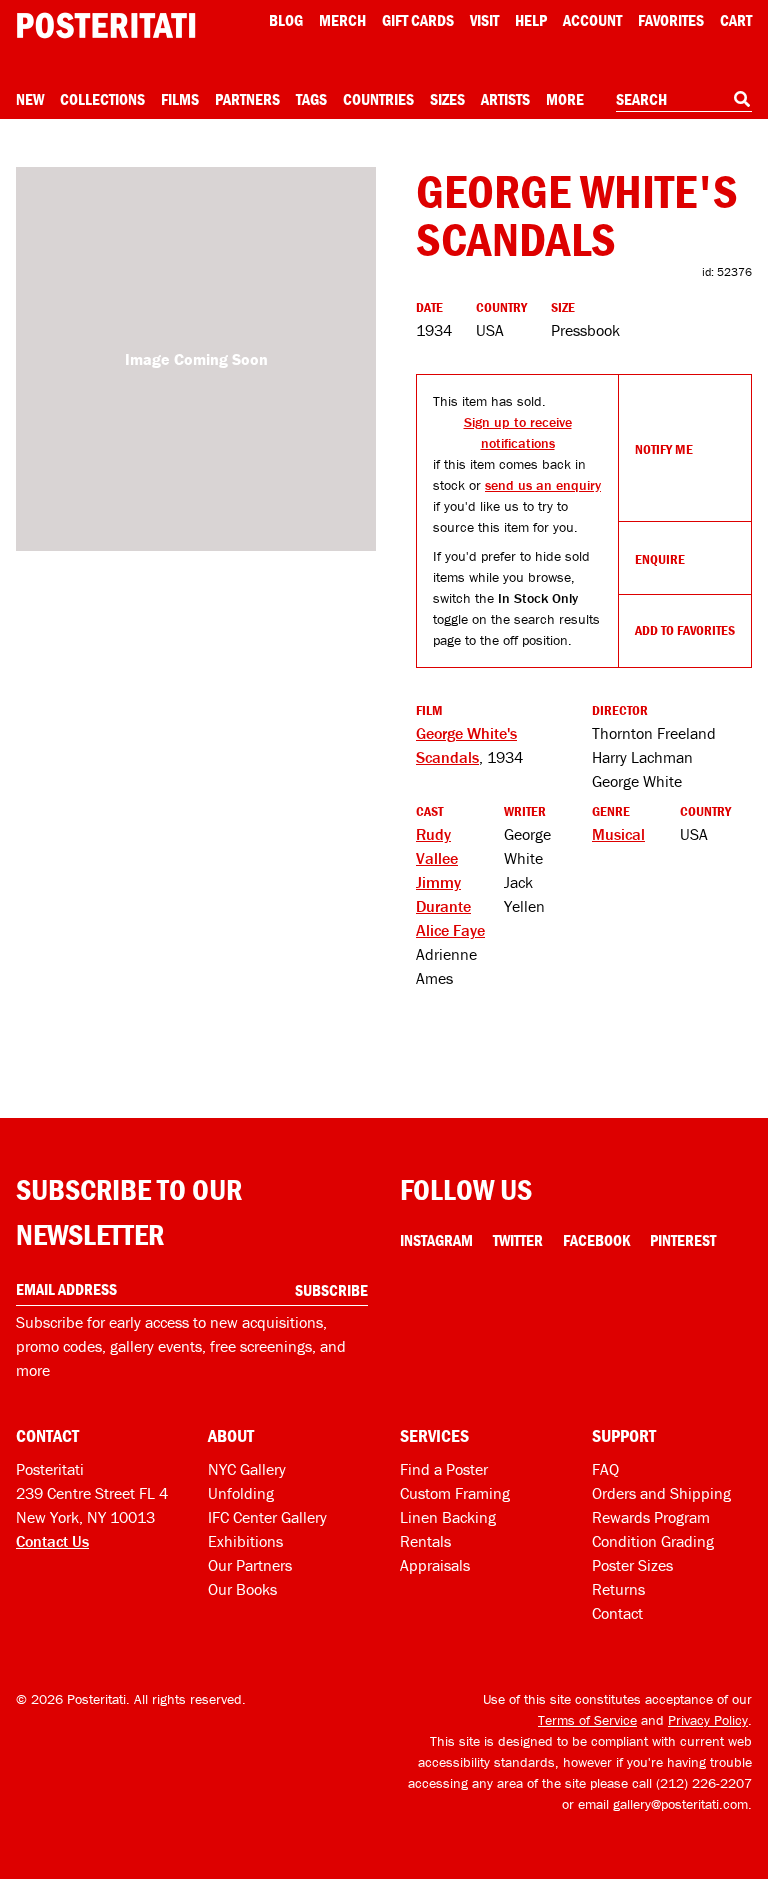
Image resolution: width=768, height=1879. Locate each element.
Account (592, 20)
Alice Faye (450, 930)
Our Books (242, 1589)
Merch (342, 20)
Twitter (518, 1240)
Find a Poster (444, 1469)
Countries (378, 99)
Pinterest (683, 1240)
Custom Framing (455, 1493)
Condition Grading (653, 1541)
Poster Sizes (632, 1565)
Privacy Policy (708, 1720)
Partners (247, 99)
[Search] (742, 99)
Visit (484, 20)
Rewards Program (651, 1517)
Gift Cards (418, 20)
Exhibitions (245, 1541)
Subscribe (331, 1290)
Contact (617, 1613)
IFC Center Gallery (267, 1517)
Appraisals (435, 1565)
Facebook (596, 1240)
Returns (618, 1589)
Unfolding (241, 1493)
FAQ (605, 1469)
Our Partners (250, 1565)
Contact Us (52, 1541)
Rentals (425, 1541)
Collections (102, 99)
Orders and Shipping (661, 1493)
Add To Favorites (685, 630)
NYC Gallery (247, 1469)
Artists (505, 99)
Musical (618, 834)
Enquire (660, 559)
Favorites (671, 20)
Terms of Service (587, 1720)
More (565, 99)
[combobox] (684, 100)
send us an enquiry (543, 485)
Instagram (436, 1240)
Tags (311, 99)
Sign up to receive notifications (518, 432)
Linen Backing (448, 1517)
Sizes (447, 99)
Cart (736, 20)
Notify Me (664, 449)
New (30, 99)
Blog (286, 20)
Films (180, 99)
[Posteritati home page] (106, 25)
